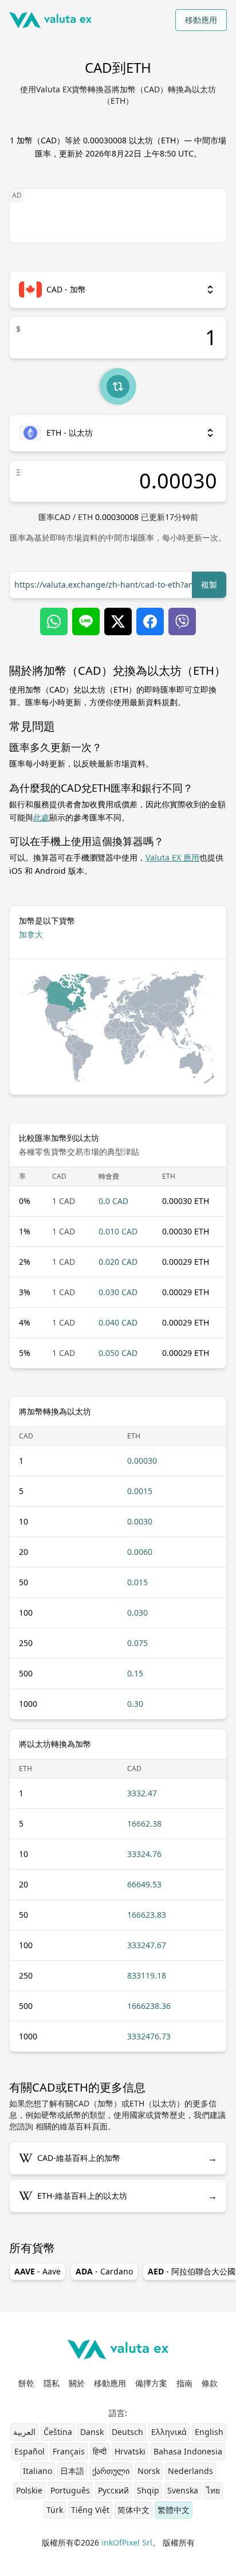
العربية (24, 2432)
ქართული (111, 2471)
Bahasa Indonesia (188, 2451)
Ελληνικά (169, 2432)
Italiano (38, 2471)
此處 (41, 817)
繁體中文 (174, 2510)
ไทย (213, 2490)
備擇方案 (151, 2383)
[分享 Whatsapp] (54, 621)
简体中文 (133, 2510)
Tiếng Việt (90, 2510)
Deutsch (127, 2432)
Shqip (148, 2490)
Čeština (58, 2432)
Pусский (113, 2490)
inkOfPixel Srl (127, 2542)
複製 (209, 585)
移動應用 (201, 20)
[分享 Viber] (182, 621)
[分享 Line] (86, 621)
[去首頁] (50, 20)
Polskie (29, 2490)
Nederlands (190, 2471)
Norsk (149, 2471)
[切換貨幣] (118, 386)
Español (29, 2451)
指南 (184, 2383)
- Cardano (104, 2271)
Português (70, 2490)
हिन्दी (100, 2451)
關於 (77, 2383)
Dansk (92, 2432)
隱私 (52, 2383)
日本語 (72, 2471)
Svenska (183, 2490)
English (209, 2432)
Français (69, 2451)
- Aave (38, 2271)
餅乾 (26, 2383)
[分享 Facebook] (150, 621)
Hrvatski (130, 2451)
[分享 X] (118, 621)
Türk (55, 2510)
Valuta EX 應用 (172, 857)
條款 (210, 2383)
